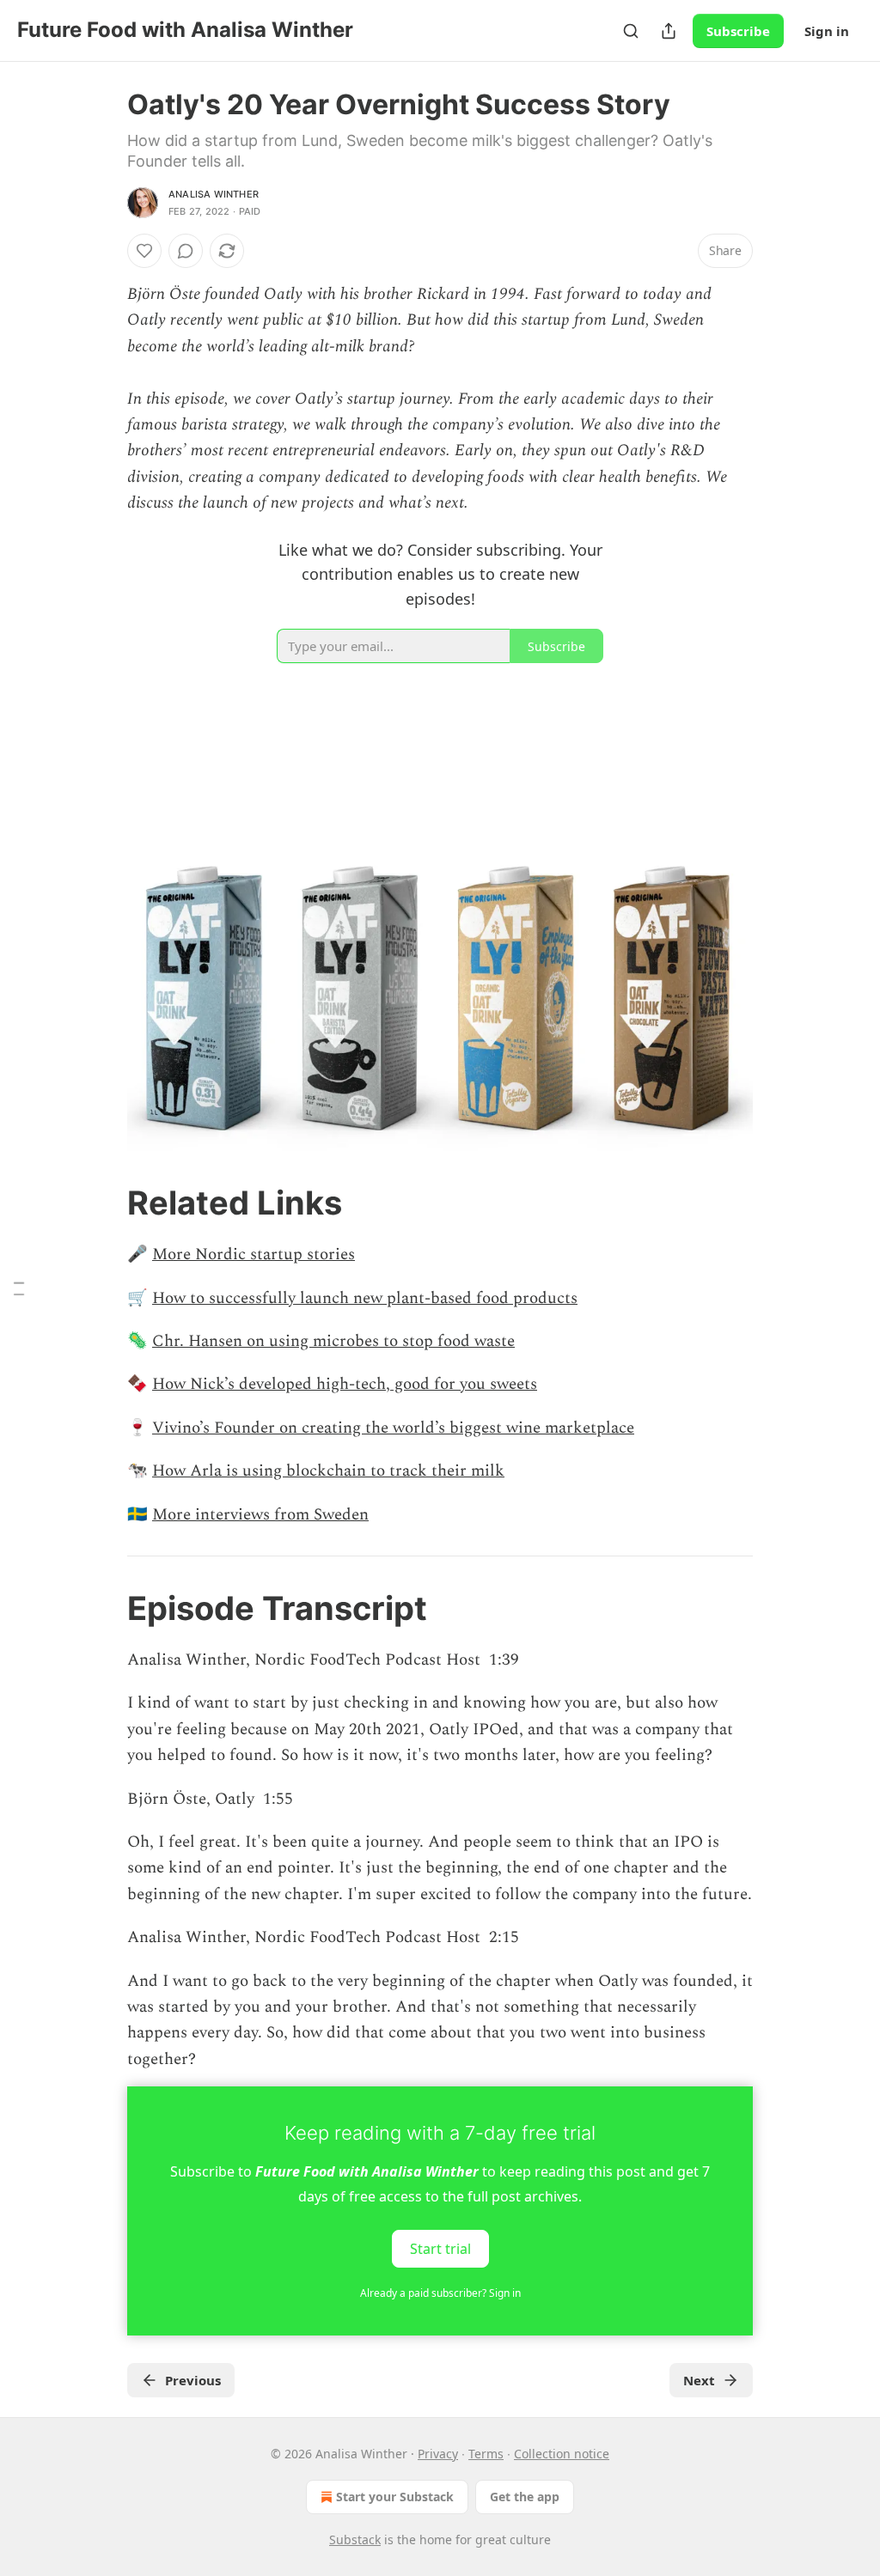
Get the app (525, 2497)
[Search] (631, 31)
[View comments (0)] (186, 251)
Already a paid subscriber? (440, 2293)
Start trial (440, 2249)
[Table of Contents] (19, 1288)
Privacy (438, 2454)
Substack (355, 2539)
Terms (486, 2454)
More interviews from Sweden (260, 1515)
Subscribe (738, 31)
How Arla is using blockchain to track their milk (328, 1471)
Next (699, 2380)
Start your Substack (395, 2497)
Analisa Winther (214, 194)
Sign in (827, 31)
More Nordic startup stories (254, 1255)
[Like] (144, 251)
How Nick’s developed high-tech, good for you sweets (345, 1384)
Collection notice (562, 2454)
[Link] (103, 1203)
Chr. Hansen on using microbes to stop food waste (333, 1341)
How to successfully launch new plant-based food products (365, 1298)
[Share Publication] (669, 31)
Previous (193, 2380)
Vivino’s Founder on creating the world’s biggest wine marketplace (393, 1428)
